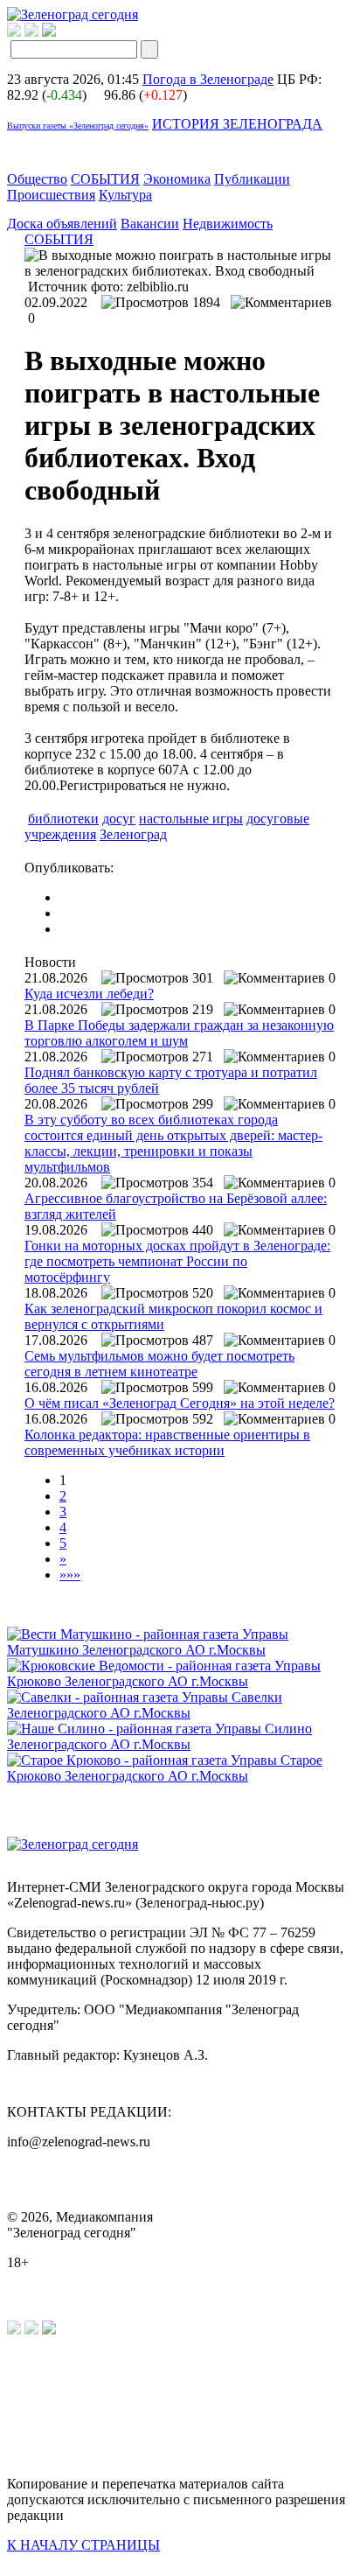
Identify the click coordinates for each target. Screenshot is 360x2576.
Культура (125, 195)
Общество (37, 179)
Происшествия (51, 195)
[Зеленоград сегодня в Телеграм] (31, 32)
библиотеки (63, 819)
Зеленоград (133, 834)
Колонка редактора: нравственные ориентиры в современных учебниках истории (167, 1442)
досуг (119, 819)
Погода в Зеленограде (208, 79)
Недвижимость (228, 224)
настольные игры (191, 819)
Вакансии (150, 224)
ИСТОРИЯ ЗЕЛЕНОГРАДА (237, 124)
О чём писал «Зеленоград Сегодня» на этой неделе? (180, 1403)
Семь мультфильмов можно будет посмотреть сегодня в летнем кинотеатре (159, 1364)
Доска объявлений (62, 224)
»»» (70, 1575)
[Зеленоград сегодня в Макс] (60, 32)
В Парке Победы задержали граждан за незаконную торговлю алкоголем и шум (179, 1033)
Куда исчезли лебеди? (89, 994)
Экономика (177, 179)
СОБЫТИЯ (105, 179)
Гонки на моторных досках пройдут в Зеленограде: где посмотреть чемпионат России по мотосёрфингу (177, 1261)
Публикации (252, 179)
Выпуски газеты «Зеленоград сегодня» (78, 126)
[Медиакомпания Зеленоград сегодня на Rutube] (14, 32)
